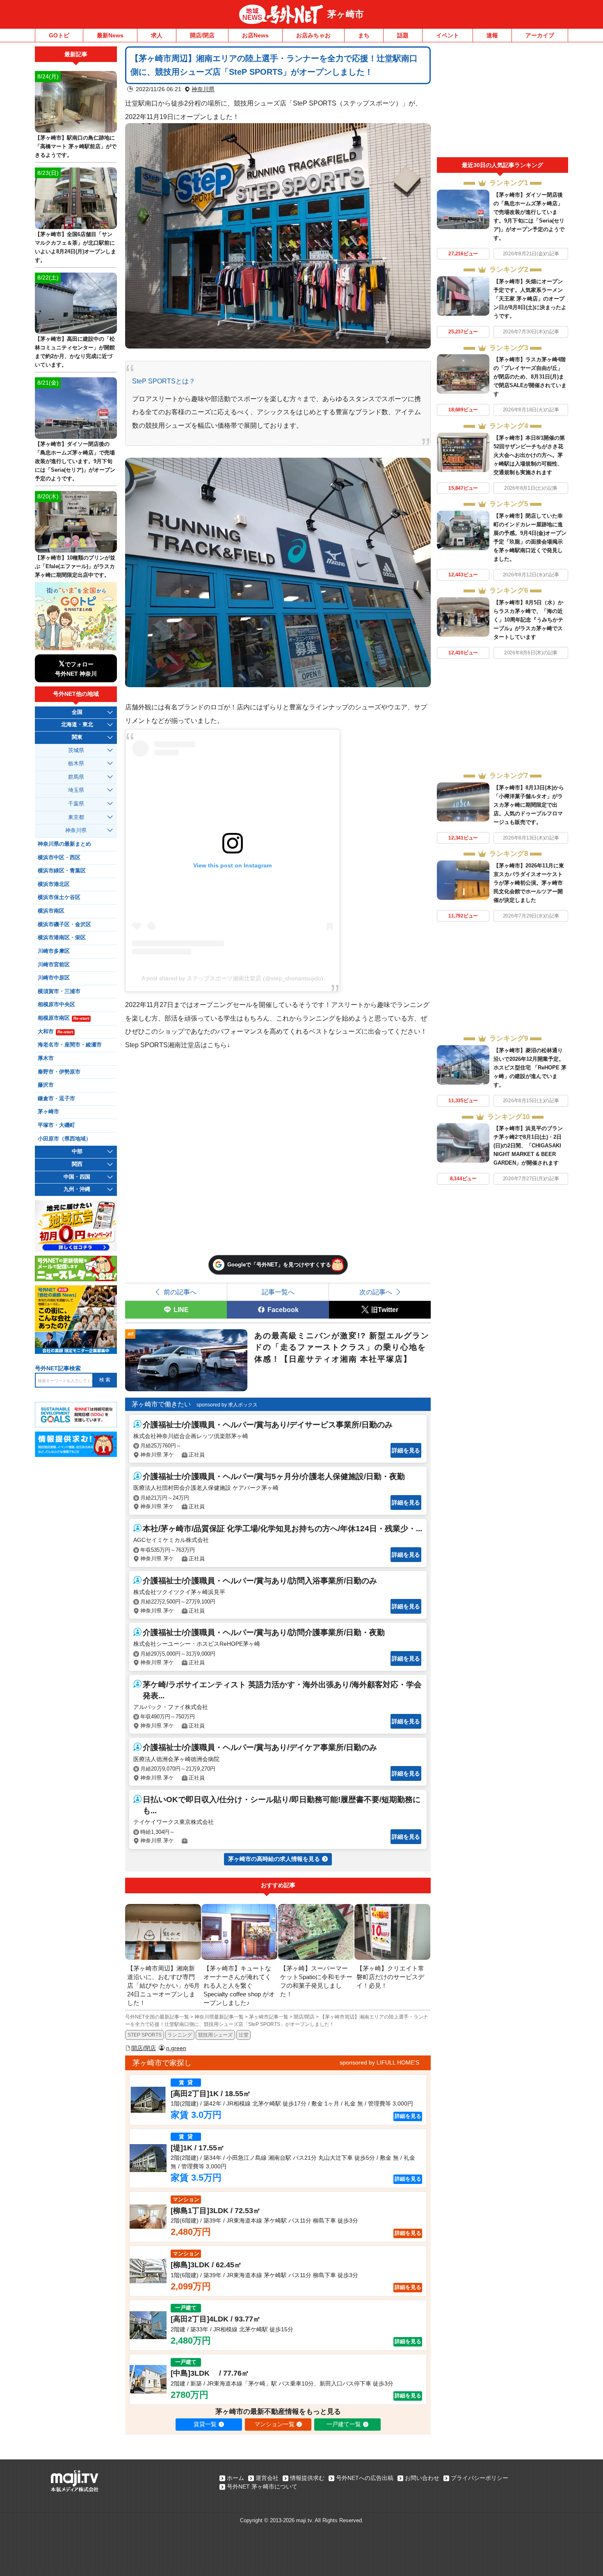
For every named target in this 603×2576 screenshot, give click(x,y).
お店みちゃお (313, 35)
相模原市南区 (63, 1018)
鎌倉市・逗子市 (56, 1099)
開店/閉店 (202, 35)
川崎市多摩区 (54, 951)
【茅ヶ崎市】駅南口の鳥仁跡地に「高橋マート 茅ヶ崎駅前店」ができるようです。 (76, 146)
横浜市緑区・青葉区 (62, 871)
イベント (448, 35)
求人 (157, 35)
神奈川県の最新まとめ (64, 844)
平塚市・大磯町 (56, 1125)
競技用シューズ (215, 2035)
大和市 (55, 1032)
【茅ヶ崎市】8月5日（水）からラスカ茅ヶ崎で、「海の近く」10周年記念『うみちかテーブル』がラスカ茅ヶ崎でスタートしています (528, 620)
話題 (403, 35)
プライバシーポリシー (480, 2478)
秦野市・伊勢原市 (59, 1072)
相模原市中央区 (56, 1005)
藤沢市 (46, 1085)
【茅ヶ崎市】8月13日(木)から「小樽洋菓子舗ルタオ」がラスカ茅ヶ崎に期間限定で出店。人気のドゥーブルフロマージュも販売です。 (529, 805)
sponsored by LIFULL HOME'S (379, 2062)
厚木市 (46, 1058)
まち (364, 35)
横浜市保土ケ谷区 (59, 897)
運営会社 (267, 2478)
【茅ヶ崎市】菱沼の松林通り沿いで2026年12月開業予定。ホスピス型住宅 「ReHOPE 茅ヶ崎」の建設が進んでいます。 (530, 1068)
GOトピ (59, 35)
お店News (255, 35)
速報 (492, 35)
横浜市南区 (51, 911)
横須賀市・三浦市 (59, 991)
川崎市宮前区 (54, 965)
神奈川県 (203, 89)
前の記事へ (180, 1292)
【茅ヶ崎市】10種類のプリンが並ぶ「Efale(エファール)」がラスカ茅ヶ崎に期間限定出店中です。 (75, 566)
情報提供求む (307, 2478)
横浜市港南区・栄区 (62, 938)
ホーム (235, 2478)
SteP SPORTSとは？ (164, 381)
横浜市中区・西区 (59, 858)
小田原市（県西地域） (64, 1139)
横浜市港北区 (54, 884)
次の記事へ (376, 1292)
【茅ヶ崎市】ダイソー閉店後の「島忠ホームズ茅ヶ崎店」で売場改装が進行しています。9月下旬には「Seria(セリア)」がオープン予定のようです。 (75, 461)
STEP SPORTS (145, 2035)
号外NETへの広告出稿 (365, 2478)
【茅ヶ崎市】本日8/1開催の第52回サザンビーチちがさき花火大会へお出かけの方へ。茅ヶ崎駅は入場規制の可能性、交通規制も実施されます (529, 455)
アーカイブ (540, 35)
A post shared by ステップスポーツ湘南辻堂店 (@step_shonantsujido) (232, 978)
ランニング (180, 2035)
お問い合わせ (422, 2478)
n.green (176, 2048)
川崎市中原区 (54, 978)
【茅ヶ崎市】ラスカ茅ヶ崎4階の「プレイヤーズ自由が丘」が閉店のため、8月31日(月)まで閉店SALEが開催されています (530, 377)
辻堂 (244, 2035)
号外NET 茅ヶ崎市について (262, 2487)
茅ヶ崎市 (346, 14)
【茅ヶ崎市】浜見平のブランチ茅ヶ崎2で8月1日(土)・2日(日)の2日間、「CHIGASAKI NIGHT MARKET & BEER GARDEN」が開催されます (528, 1146)
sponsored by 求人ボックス (227, 1405)
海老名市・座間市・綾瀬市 (70, 1045)
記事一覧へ (278, 1292)
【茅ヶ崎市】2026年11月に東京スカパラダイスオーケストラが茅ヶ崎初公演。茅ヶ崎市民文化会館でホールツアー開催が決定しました (529, 883)
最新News (110, 35)
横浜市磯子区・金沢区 (64, 924)
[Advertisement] (502, 102)
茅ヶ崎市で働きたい (161, 1404)
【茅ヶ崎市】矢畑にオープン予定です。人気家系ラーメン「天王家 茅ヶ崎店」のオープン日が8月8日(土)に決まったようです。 (530, 299)
